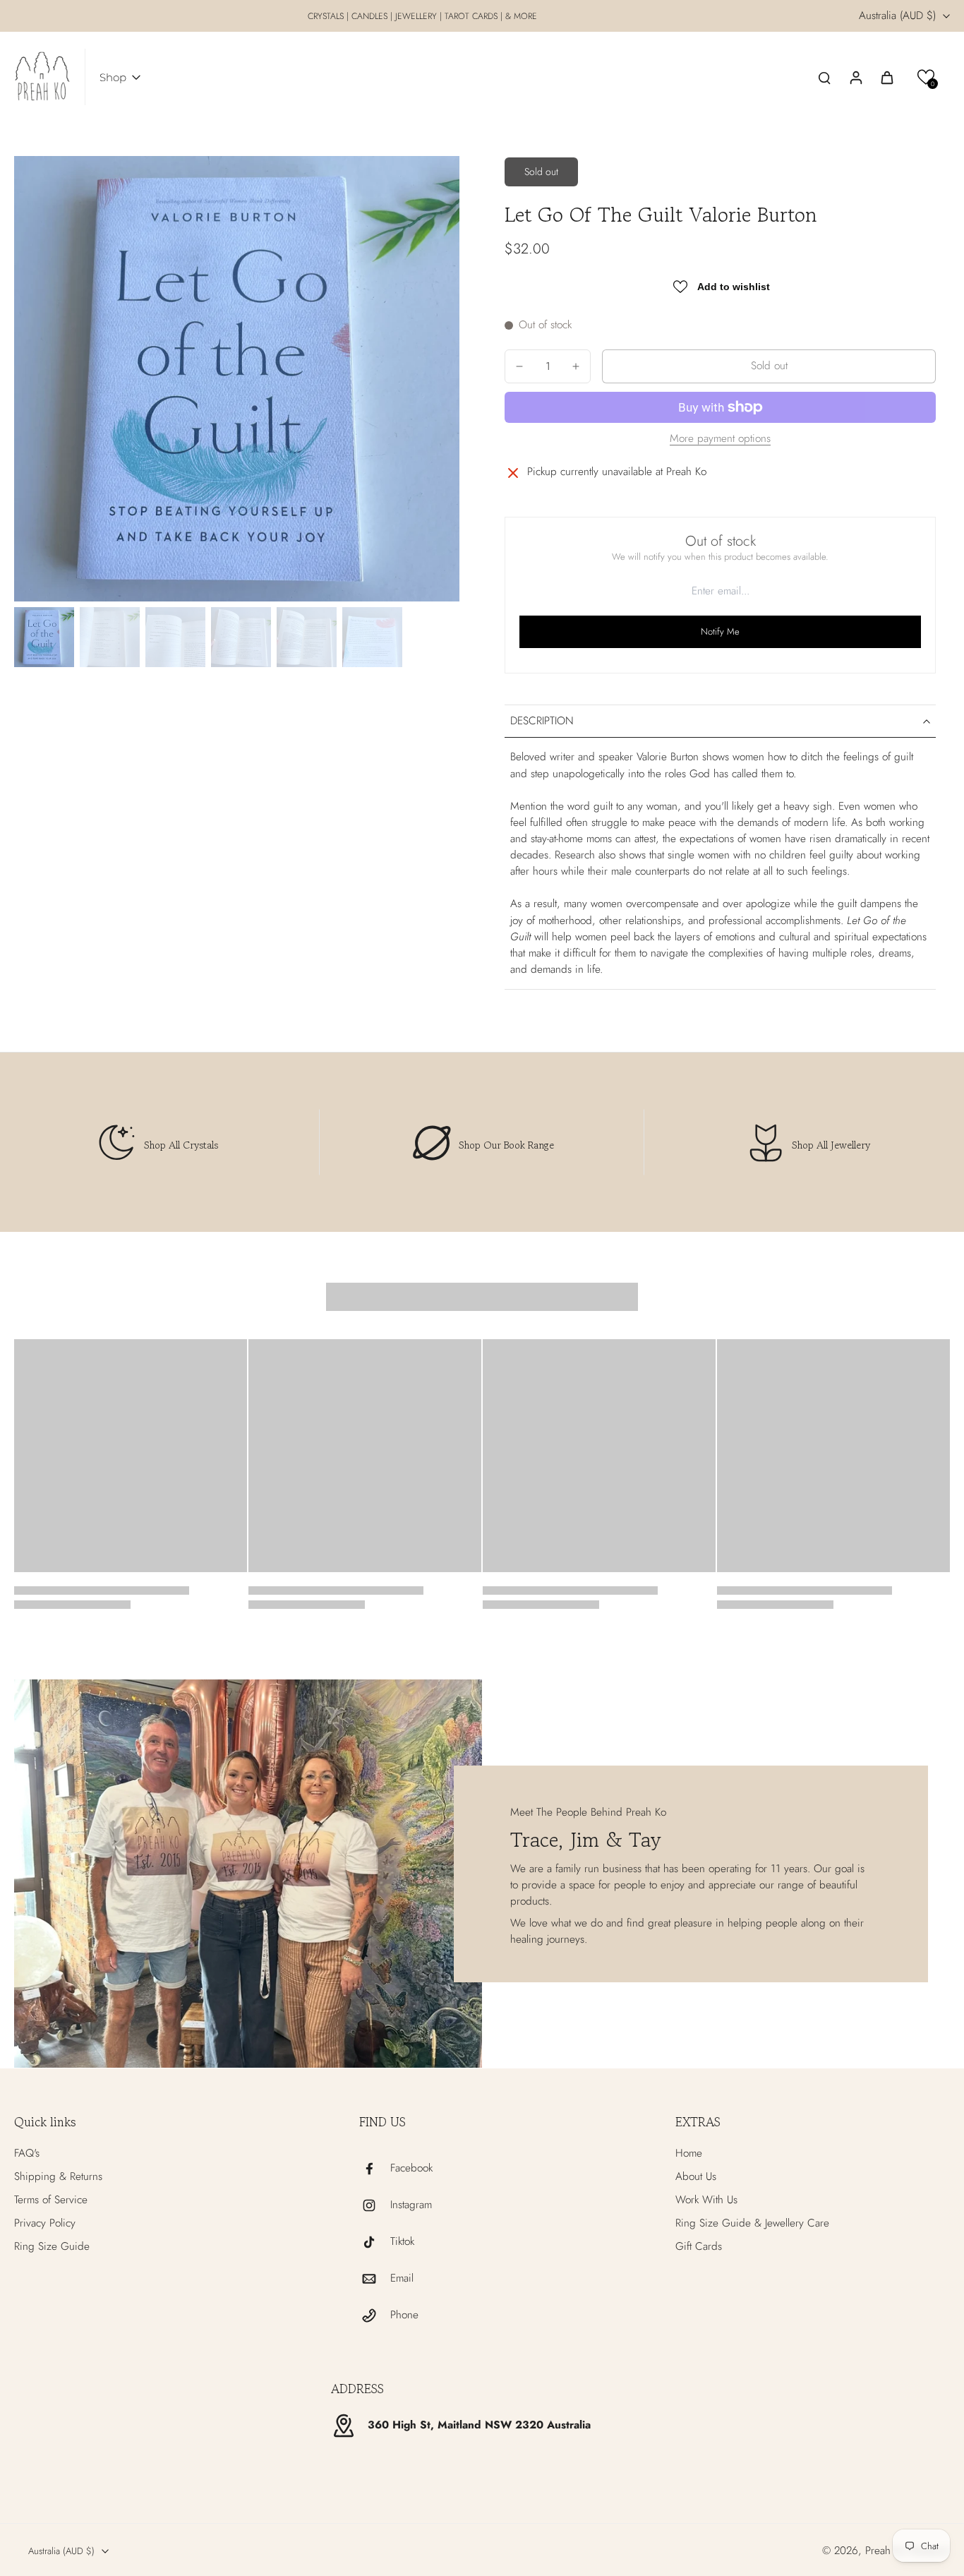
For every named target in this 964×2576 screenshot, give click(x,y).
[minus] (519, 366)
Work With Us (706, 2200)
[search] (824, 77)
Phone (404, 2315)
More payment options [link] (720, 440)
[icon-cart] (886, 77)
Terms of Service (51, 2200)
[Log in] (855, 77)
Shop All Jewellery (831, 1145)
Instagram (411, 2205)
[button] (926, 77)
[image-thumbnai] (44, 637)
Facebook (411, 2168)
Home (689, 2153)
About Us (696, 2177)
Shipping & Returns (58, 2177)
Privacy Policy (45, 2223)
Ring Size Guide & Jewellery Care (752, 2223)
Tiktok (402, 2242)
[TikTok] (375, 2242)
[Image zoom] (237, 379)
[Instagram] (375, 2205)
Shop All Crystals (181, 1145)
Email (402, 2278)
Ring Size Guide (52, 2247)
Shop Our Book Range (506, 1145)
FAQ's (27, 2153)
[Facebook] (375, 2169)
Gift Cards (699, 2247)
